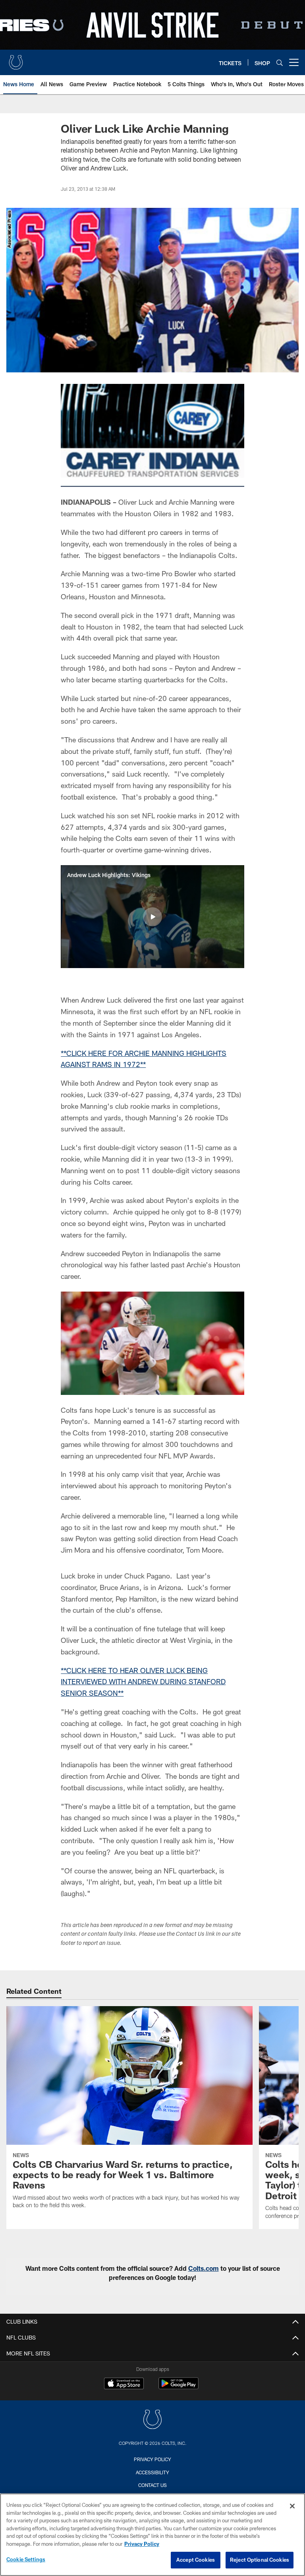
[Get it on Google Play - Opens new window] (179, 2387)
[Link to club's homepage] (16, 59)
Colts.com (204, 2268)
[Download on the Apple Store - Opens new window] (124, 2384)
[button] (152, 917)
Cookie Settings (26, 2559)
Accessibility (152, 2472)
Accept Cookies (196, 2560)
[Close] (292, 2506)
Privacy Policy (152, 2459)
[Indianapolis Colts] (152, 2420)
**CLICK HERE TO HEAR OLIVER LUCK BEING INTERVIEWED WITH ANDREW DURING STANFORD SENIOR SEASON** (143, 1682)
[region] (152, 2535)
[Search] (280, 63)
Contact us (152, 2485)
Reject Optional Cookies (260, 2560)
